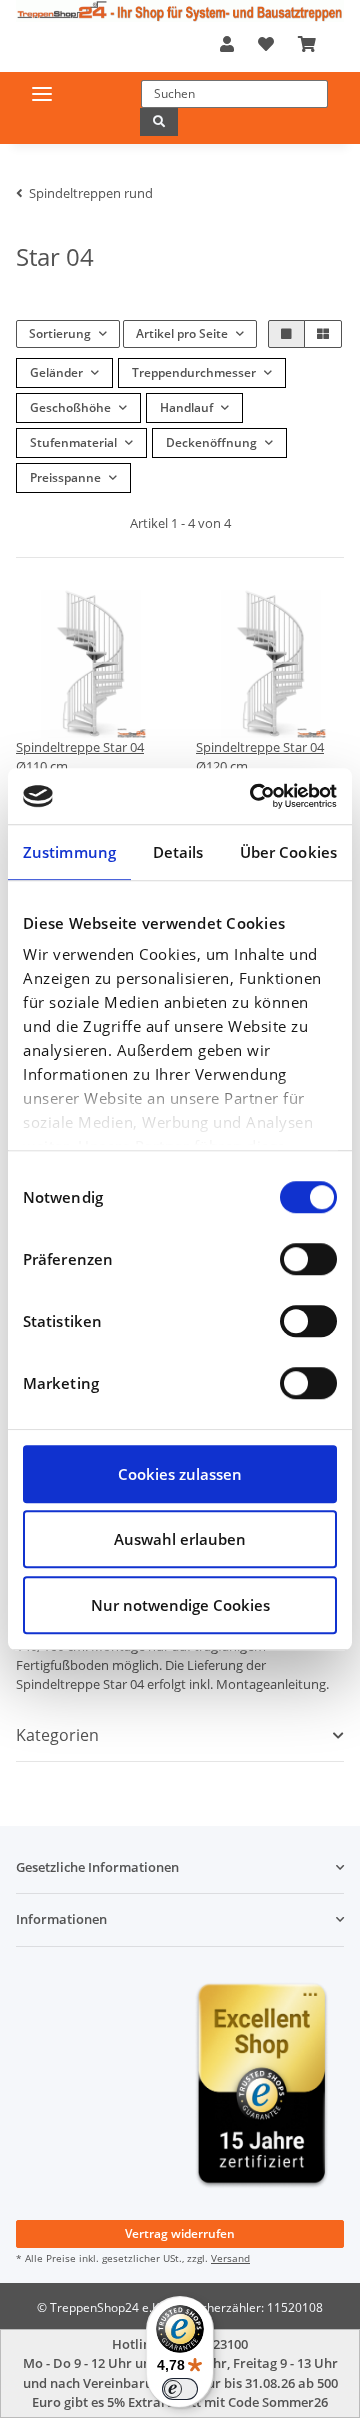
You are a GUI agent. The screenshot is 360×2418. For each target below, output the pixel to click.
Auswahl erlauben (180, 1539)
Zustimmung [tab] (69, 852)
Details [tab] (178, 852)
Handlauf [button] (186, 407)
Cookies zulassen (180, 1474)
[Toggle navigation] (42, 93)
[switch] (308, 1259)
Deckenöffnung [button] (211, 442)
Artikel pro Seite (182, 333)
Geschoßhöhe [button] (70, 407)
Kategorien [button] (57, 1735)
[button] (227, 44)
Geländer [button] (56, 372)
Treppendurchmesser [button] (194, 372)
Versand (230, 2258)
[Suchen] (159, 122)
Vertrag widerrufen (180, 2233)
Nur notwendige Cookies (180, 1605)
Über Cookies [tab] (288, 852)
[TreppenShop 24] (180, 11)
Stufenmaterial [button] (73, 442)
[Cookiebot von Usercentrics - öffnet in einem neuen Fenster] (254, 796)
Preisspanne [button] (65, 477)
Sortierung (60, 333)
